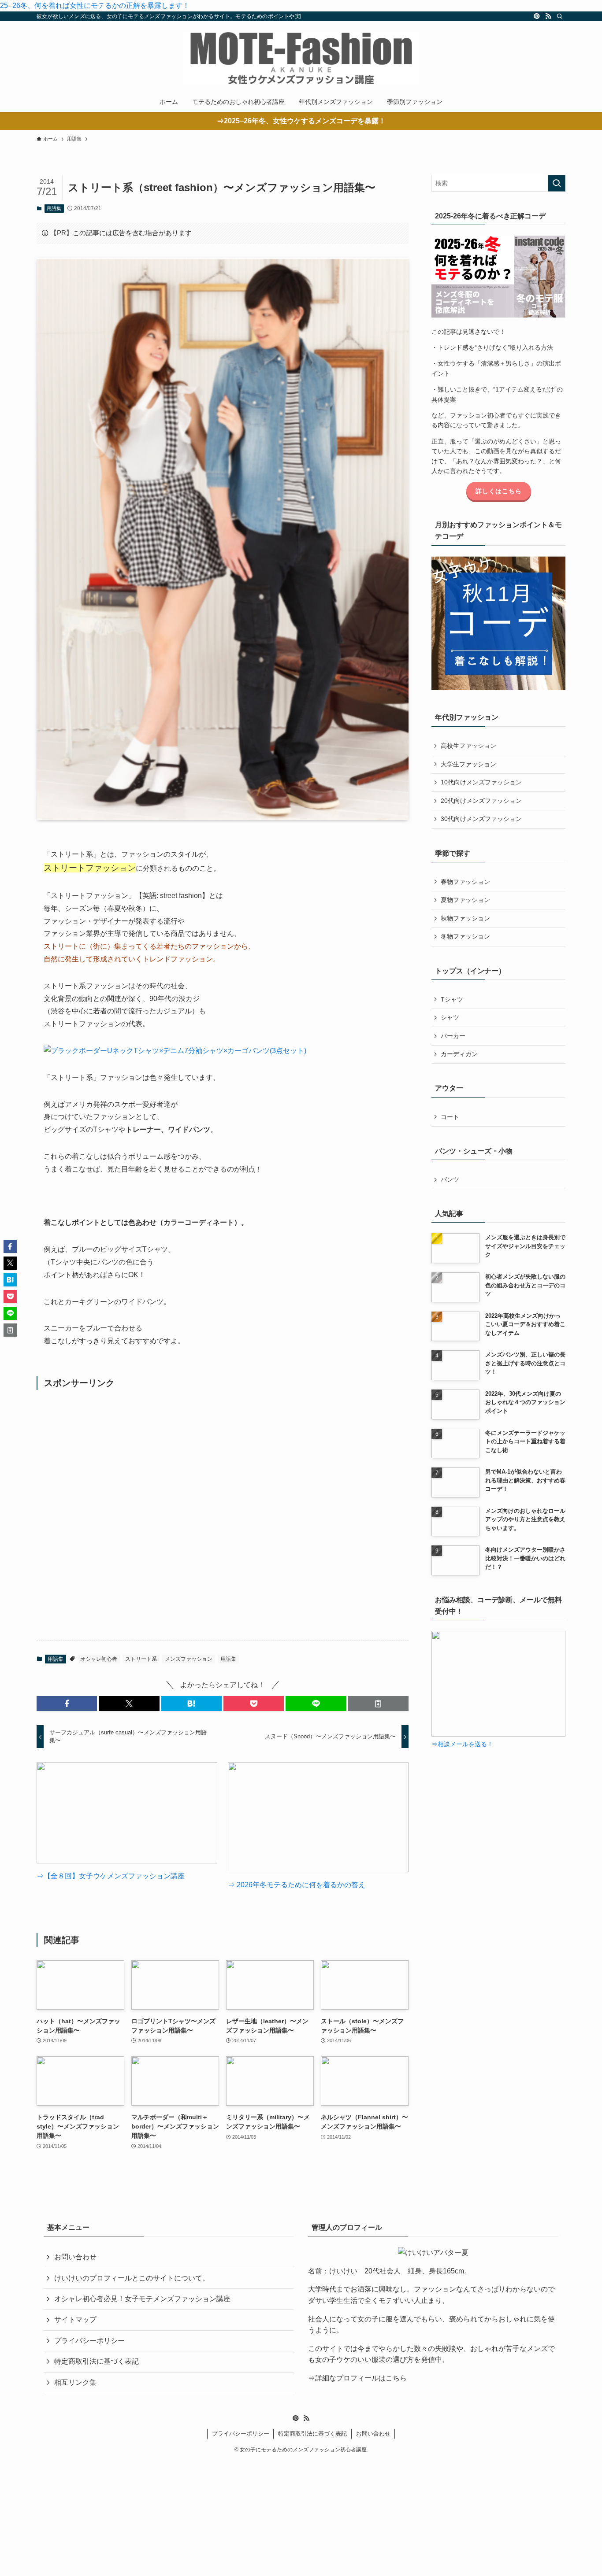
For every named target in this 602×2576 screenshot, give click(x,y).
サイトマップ (75, 2319)
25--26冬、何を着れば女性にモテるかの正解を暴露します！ (95, 6)
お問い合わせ (75, 2257)
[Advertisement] (223, 1515)
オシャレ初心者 (99, 1659)
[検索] (560, 16)
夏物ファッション (465, 900)
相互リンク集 (75, 2382)
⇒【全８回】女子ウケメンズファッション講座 (111, 1876)
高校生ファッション (468, 746)
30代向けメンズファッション (481, 819)
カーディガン (459, 1054)
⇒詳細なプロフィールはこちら (357, 2378)
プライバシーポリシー (89, 2341)
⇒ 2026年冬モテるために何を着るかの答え (297, 1885)
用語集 (54, 208)
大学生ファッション (468, 764)
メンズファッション (189, 1659)
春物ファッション (465, 882)
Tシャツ (452, 999)
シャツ (450, 1017)
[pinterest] (537, 16)
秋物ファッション (465, 918)
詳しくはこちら (499, 491)
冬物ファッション (465, 936)
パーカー (453, 1036)
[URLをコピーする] (378, 1704)
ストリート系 (141, 1659)
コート (450, 1117)
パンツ (450, 1179)
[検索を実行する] (557, 183)
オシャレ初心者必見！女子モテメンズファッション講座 (142, 2299)
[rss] (548, 16)
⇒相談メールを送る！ (462, 1744)
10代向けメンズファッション (481, 782)
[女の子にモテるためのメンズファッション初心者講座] (301, 58)
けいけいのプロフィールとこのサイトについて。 (132, 2278)
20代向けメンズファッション (481, 801)
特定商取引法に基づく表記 (97, 2361)
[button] (67, 1704)
